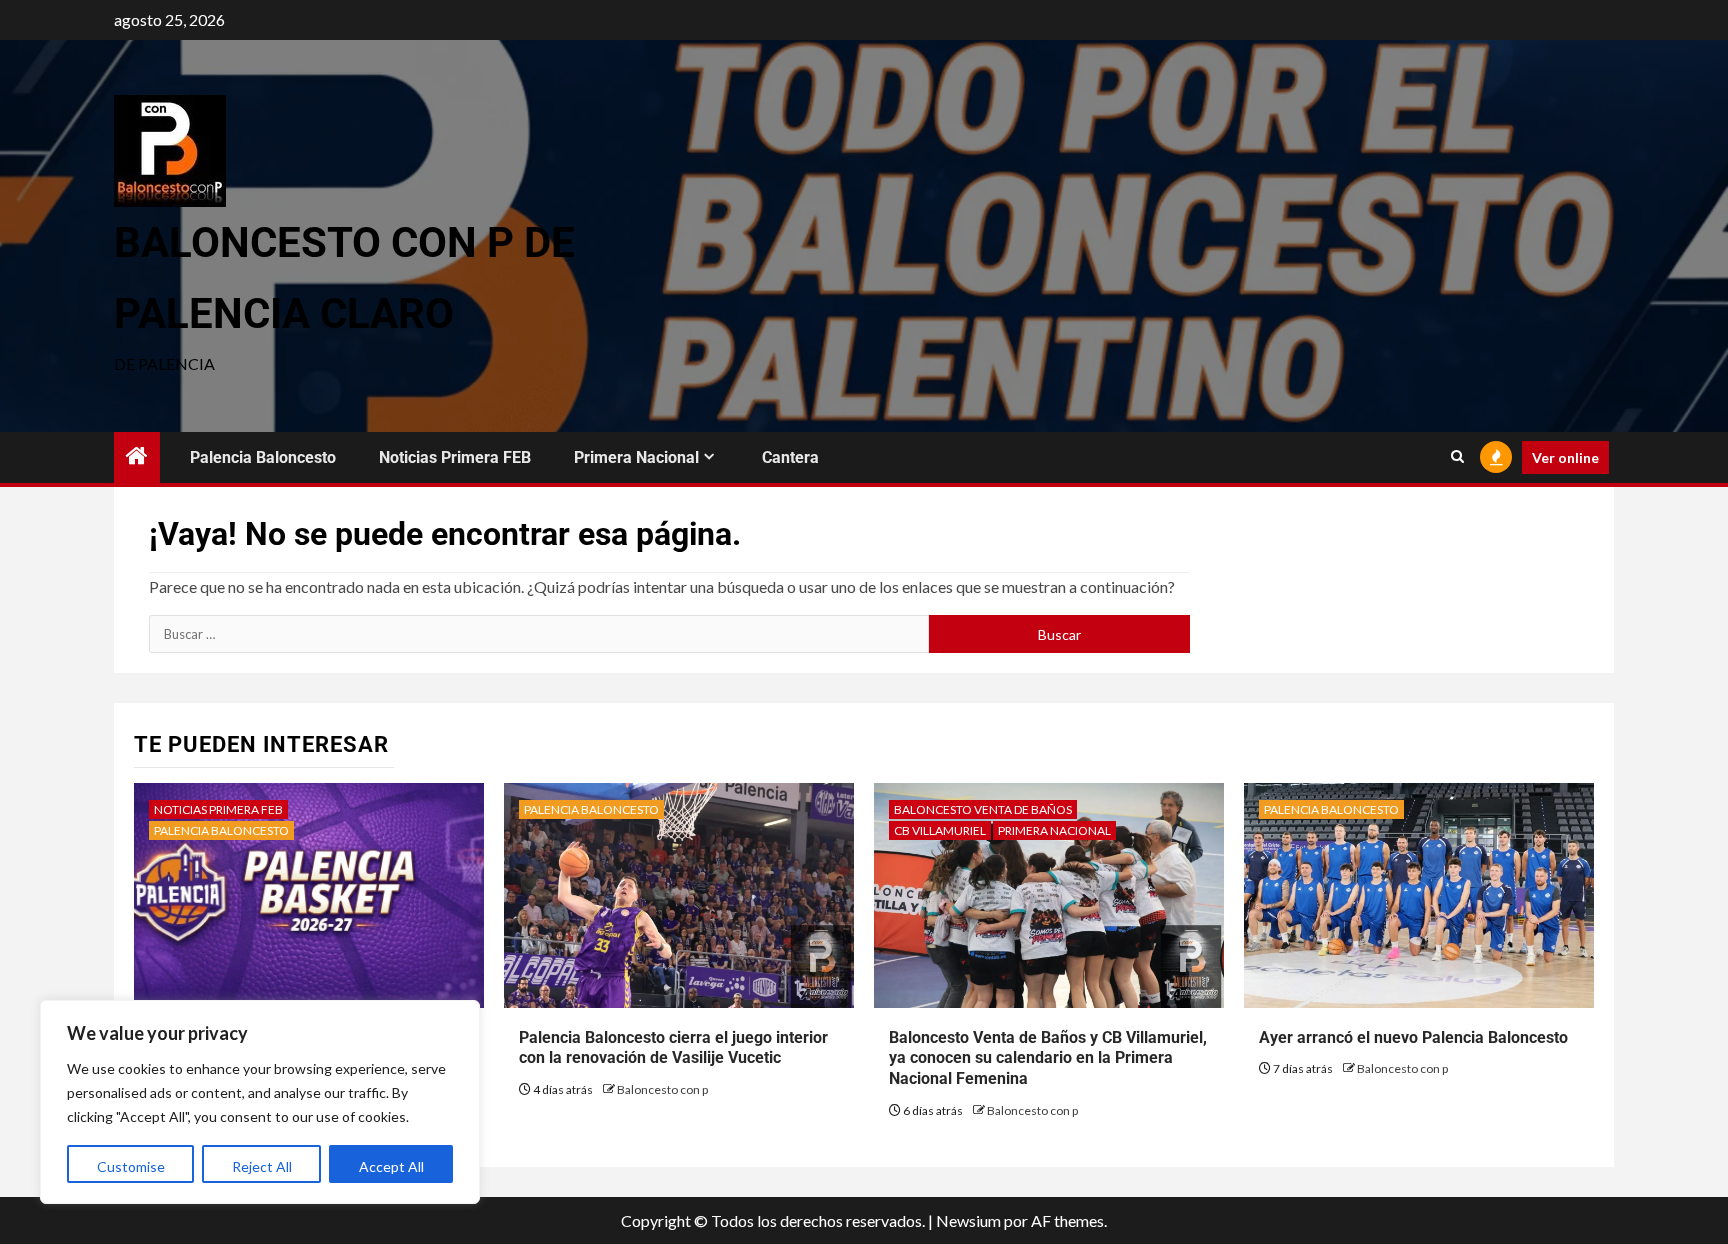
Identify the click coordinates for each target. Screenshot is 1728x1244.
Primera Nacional (636, 457)
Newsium (968, 1220)
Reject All (262, 1166)
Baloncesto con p (662, 1089)
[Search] (1457, 457)
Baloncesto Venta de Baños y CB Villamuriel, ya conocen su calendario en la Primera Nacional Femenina (1048, 1058)
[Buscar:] (539, 634)
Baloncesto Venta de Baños (983, 809)
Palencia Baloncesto (263, 457)
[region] (260, 1102)
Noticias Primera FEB (455, 457)
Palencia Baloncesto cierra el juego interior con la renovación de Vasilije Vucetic (673, 1048)
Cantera (790, 457)
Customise (131, 1166)
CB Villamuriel (940, 830)
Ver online (1565, 457)
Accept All (391, 1166)
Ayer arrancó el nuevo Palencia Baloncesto (1413, 1037)
